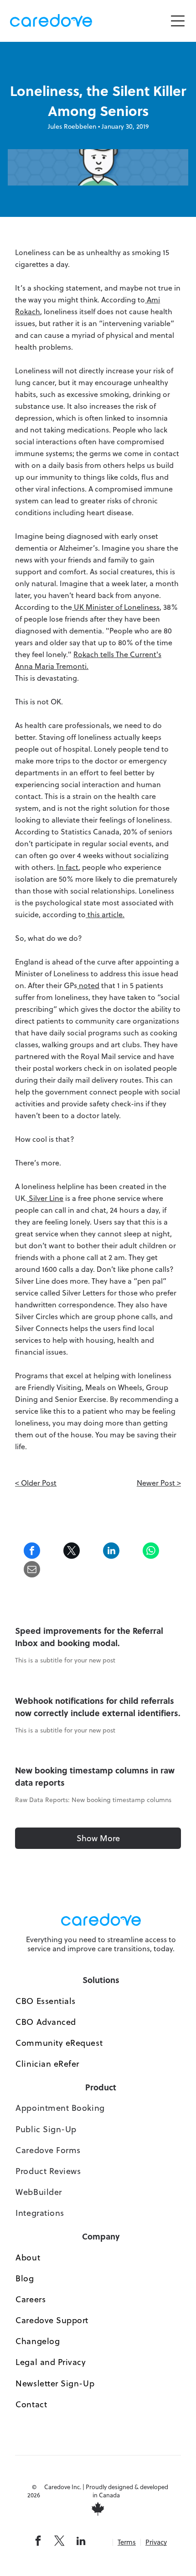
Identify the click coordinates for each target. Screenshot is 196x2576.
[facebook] (38, 2542)
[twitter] (59, 2542)
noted (88, 985)
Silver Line (45, 1198)
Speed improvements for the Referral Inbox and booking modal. (89, 1637)
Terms (127, 2542)
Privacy (156, 2542)
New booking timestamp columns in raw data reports (95, 1776)
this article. (105, 914)
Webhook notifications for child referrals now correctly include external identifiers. (98, 1707)
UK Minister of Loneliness (116, 607)
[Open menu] (178, 21)
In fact (68, 867)
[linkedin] (81, 2542)
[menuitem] (101, 2001)
